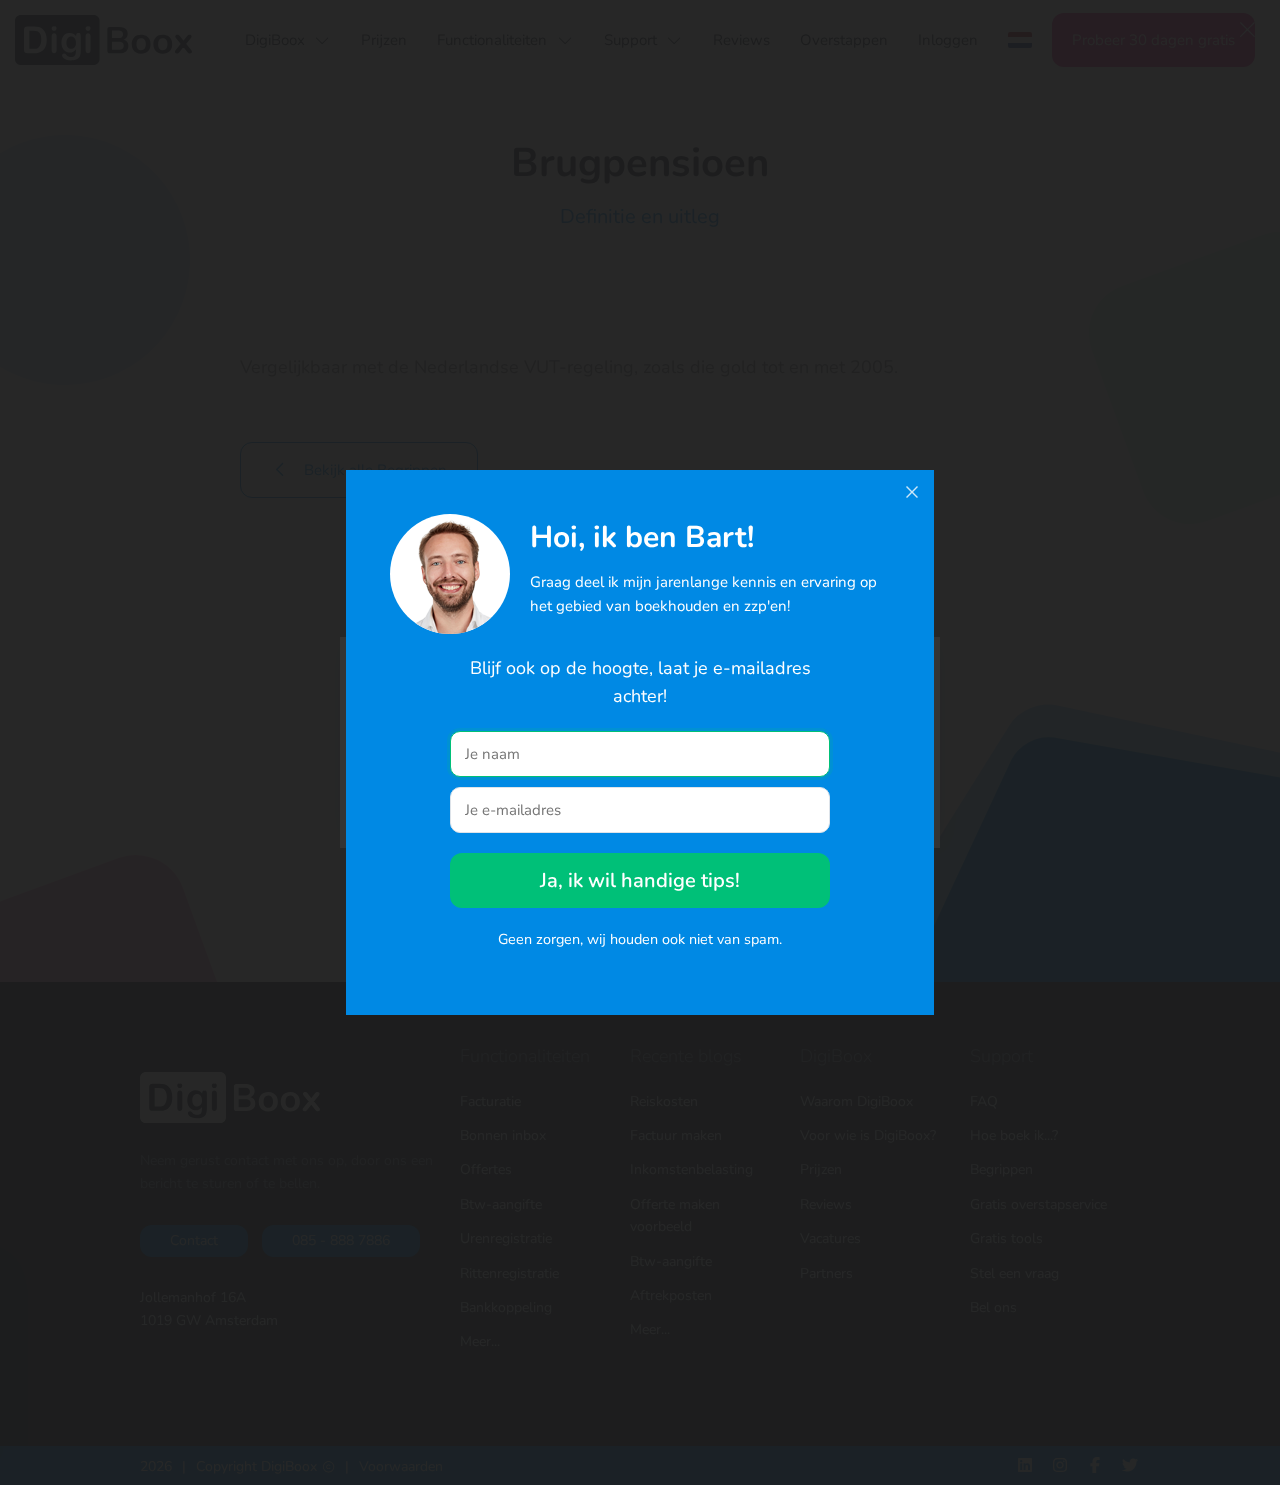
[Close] (912, 492)
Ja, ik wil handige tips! (640, 880)
